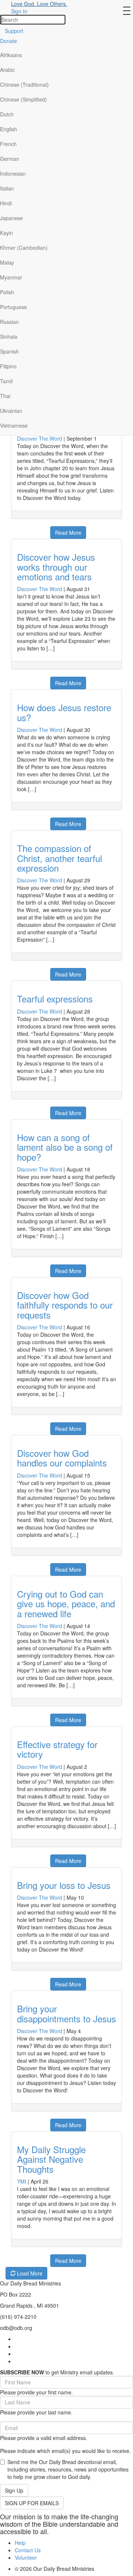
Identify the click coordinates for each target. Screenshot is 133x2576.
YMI (22, 2181)
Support (14, 31)
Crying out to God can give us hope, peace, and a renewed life (66, 1604)
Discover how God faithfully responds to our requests (65, 1305)
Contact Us (28, 2550)
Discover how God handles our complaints (62, 1458)
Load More (29, 2273)
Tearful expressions (55, 999)
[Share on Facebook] (16, 529)
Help (20, 2543)
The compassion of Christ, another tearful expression (59, 858)
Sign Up (14, 2490)
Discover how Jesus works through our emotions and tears (56, 567)
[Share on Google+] (25, 529)
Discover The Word (40, 438)
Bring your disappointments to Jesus (66, 2013)
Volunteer (26, 2557)
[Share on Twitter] (34, 529)
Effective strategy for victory (57, 1749)
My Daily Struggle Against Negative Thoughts (51, 2159)
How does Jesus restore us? (64, 712)
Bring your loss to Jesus (64, 1885)
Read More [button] (68, 533)
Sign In (19, 11)
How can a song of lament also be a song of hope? (65, 1147)
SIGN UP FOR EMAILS (32, 2503)
